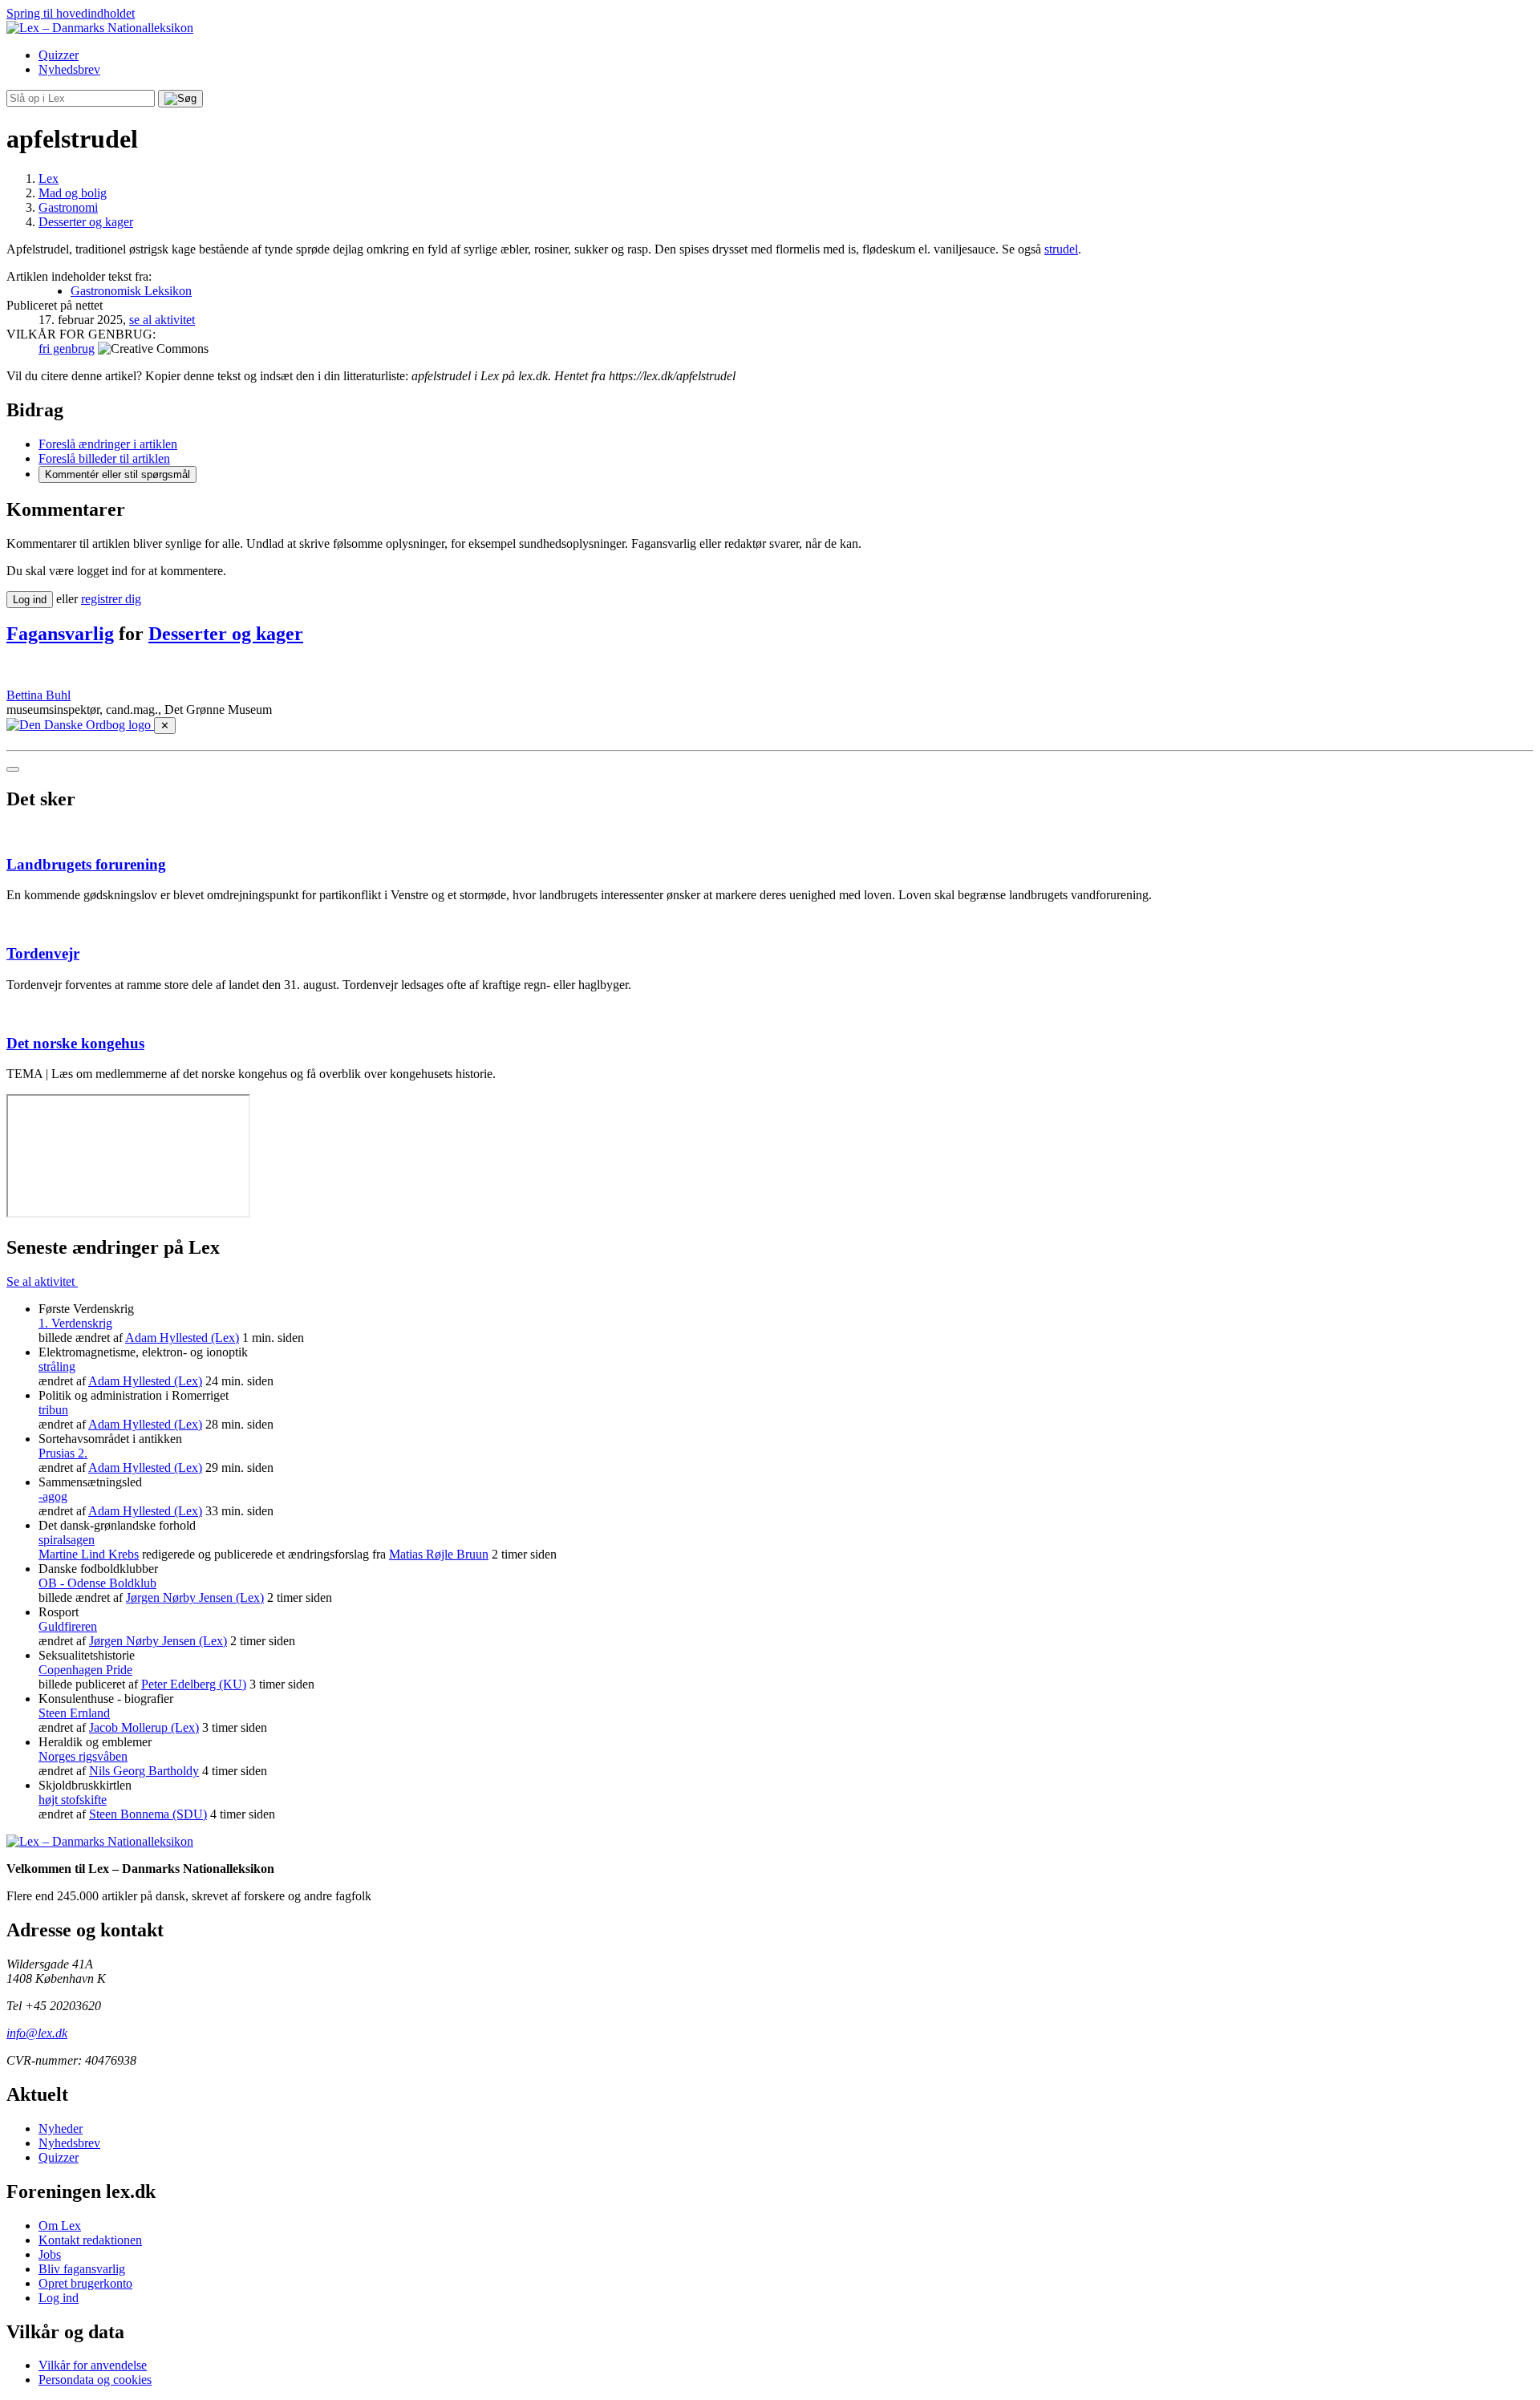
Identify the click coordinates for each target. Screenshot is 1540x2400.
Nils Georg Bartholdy (144, 1771)
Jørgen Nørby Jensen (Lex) (195, 1597)
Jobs (50, 2254)
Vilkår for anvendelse (93, 2365)
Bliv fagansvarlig (82, 2269)
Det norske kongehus (75, 1043)
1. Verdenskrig (75, 1323)
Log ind (59, 2298)
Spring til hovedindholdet (71, 13)
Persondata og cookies (95, 2380)
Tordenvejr (43, 953)
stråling (57, 1366)
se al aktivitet (162, 320)
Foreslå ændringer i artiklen (108, 444)
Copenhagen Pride (85, 1670)
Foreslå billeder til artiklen (104, 458)
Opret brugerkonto (85, 2283)
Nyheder (61, 2128)
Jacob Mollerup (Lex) (144, 1727)
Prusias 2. (63, 1453)
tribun (53, 1410)
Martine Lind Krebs (89, 1554)
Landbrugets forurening (86, 864)
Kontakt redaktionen (90, 2240)
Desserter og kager (226, 634)
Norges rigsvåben (83, 1756)
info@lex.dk (37, 2033)
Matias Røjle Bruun (439, 1554)
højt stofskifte (73, 1800)
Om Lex (60, 2226)
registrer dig (111, 599)
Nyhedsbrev (69, 69)
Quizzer (59, 55)
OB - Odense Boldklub (97, 1583)
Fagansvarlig (60, 634)
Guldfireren (68, 1626)
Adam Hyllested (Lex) (182, 1338)
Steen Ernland (74, 1713)
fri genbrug (67, 349)
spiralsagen (67, 1540)
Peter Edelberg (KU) (194, 1684)
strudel (1061, 249)
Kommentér (118, 474)
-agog (53, 1496)
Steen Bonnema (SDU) (148, 1814)
